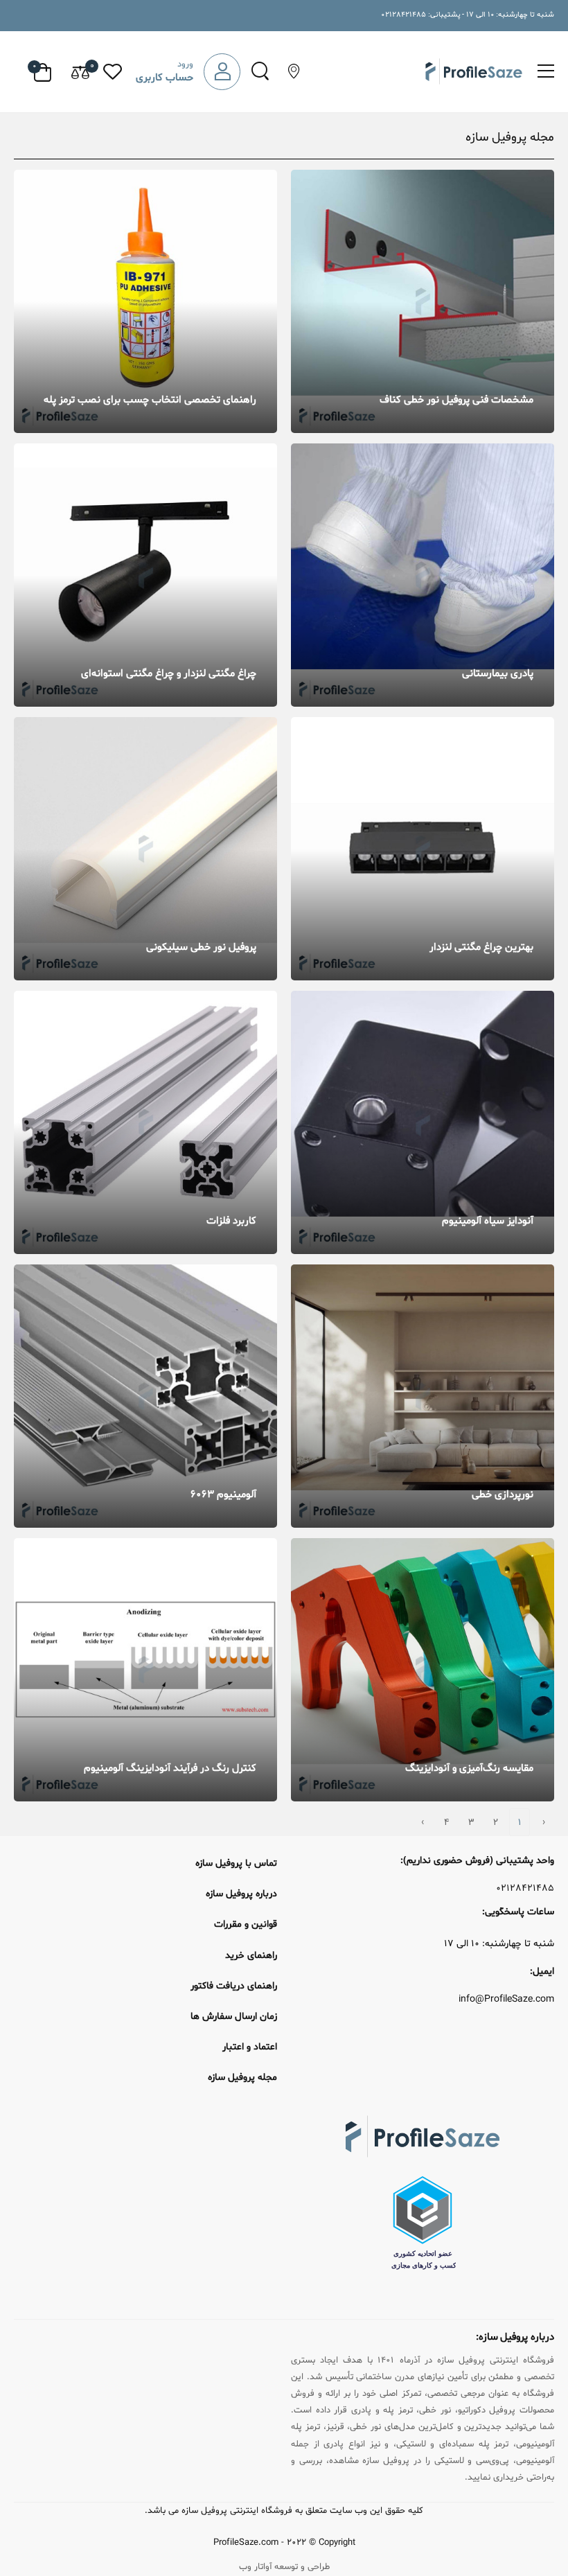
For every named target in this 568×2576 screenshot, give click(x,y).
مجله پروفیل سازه (242, 2077)
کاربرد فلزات (231, 1221)
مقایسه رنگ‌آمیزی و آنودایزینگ (469, 1768)
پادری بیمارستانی (498, 674)
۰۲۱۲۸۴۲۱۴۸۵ (525, 1889)
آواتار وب (255, 2567)
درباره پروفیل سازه (241, 1894)
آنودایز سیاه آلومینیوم (488, 1221)
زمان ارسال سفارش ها (234, 2017)
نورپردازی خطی (503, 1495)
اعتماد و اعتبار (250, 2047)
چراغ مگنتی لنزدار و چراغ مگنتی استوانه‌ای (169, 674)
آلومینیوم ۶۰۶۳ (223, 1495)
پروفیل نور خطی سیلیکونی (201, 947)
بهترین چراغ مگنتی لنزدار (481, 947)
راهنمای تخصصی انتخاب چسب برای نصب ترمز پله (150, 400)
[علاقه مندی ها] (113, 72)
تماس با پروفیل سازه (236, 1863)
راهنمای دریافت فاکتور (234, 1986)
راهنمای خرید (251, 1956)
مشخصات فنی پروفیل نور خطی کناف (456, 400)
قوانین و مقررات (246, 1924)
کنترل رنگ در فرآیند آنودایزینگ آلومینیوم (170, 1768)
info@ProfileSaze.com (506, 2000)
